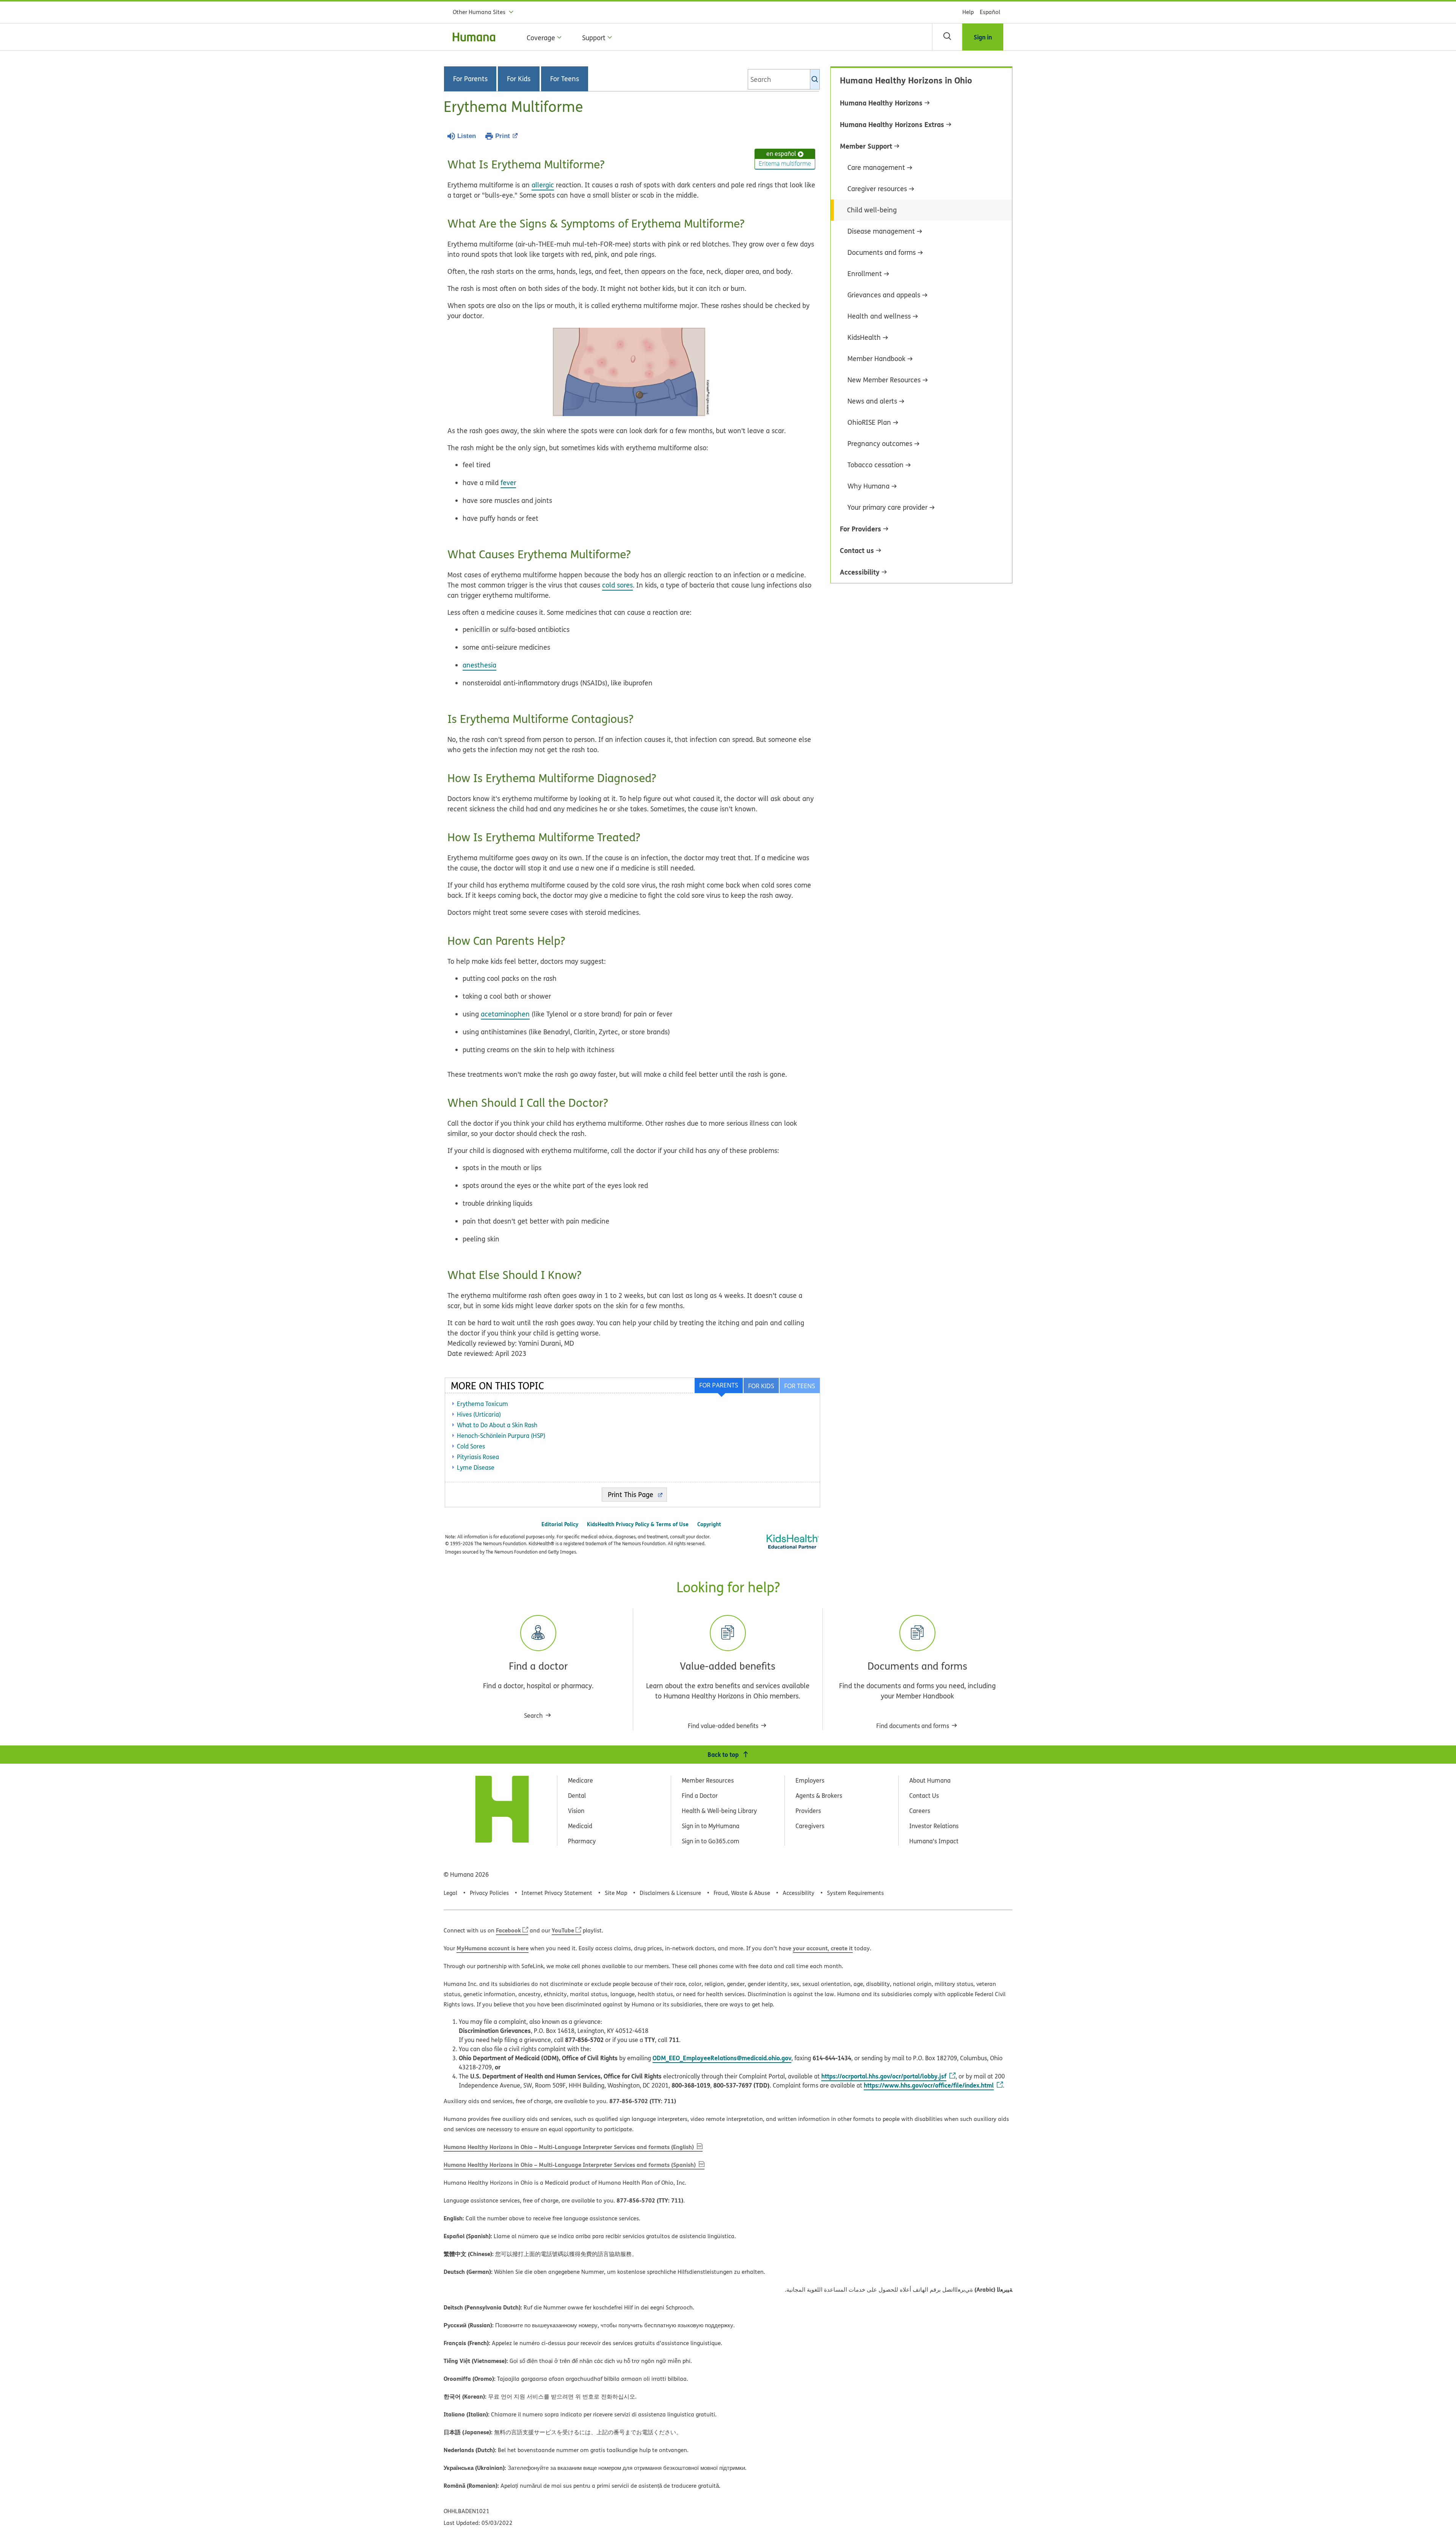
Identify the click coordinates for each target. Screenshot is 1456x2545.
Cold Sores (471, 1446)
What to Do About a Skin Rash (497, 1425)
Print (503, 136)
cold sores (617, 585)
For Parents (470, 79)
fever (508, 483)
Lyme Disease (476, 1467)
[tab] (799, 1386)
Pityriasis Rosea (478, 1457)
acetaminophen (505, 1014)
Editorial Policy (560, 1524)
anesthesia (479, 665)
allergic (543, 185)
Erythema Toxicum (482, 1404)
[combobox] (784, 79)
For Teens (565, 79)
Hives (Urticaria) (479, 1414)
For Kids (519, 79)
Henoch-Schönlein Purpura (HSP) (501, 1436)
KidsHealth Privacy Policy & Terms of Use (638, 1524)
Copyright (709, 1524)
